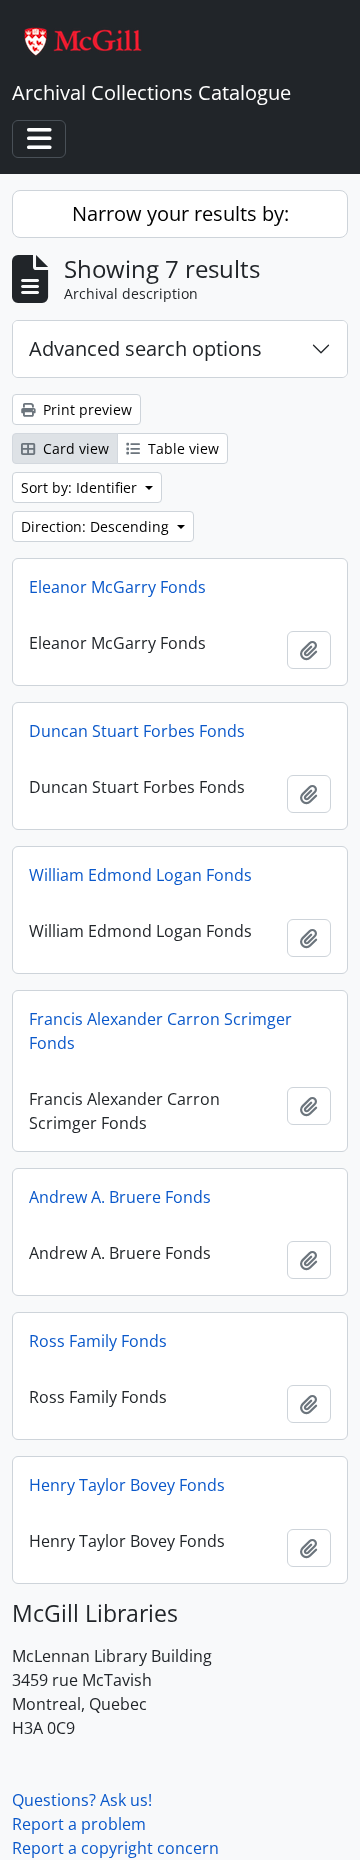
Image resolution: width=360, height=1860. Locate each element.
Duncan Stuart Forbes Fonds (137, 731)
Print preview (85, 409)
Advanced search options (145, 348)
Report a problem (79, 1824)
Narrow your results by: (180, 213)
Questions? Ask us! (82, 1800)
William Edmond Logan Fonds (140, 875)
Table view (181, 448)
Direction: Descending (97, 526)
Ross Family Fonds (98, 1341)
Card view (74, 448)
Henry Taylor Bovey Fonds (127, 1485)
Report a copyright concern (115, 1848)
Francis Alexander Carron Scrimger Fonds (160, 1031)
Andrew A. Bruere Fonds (120, 1197)
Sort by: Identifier (81, 487)
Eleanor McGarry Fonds (117, 587)
